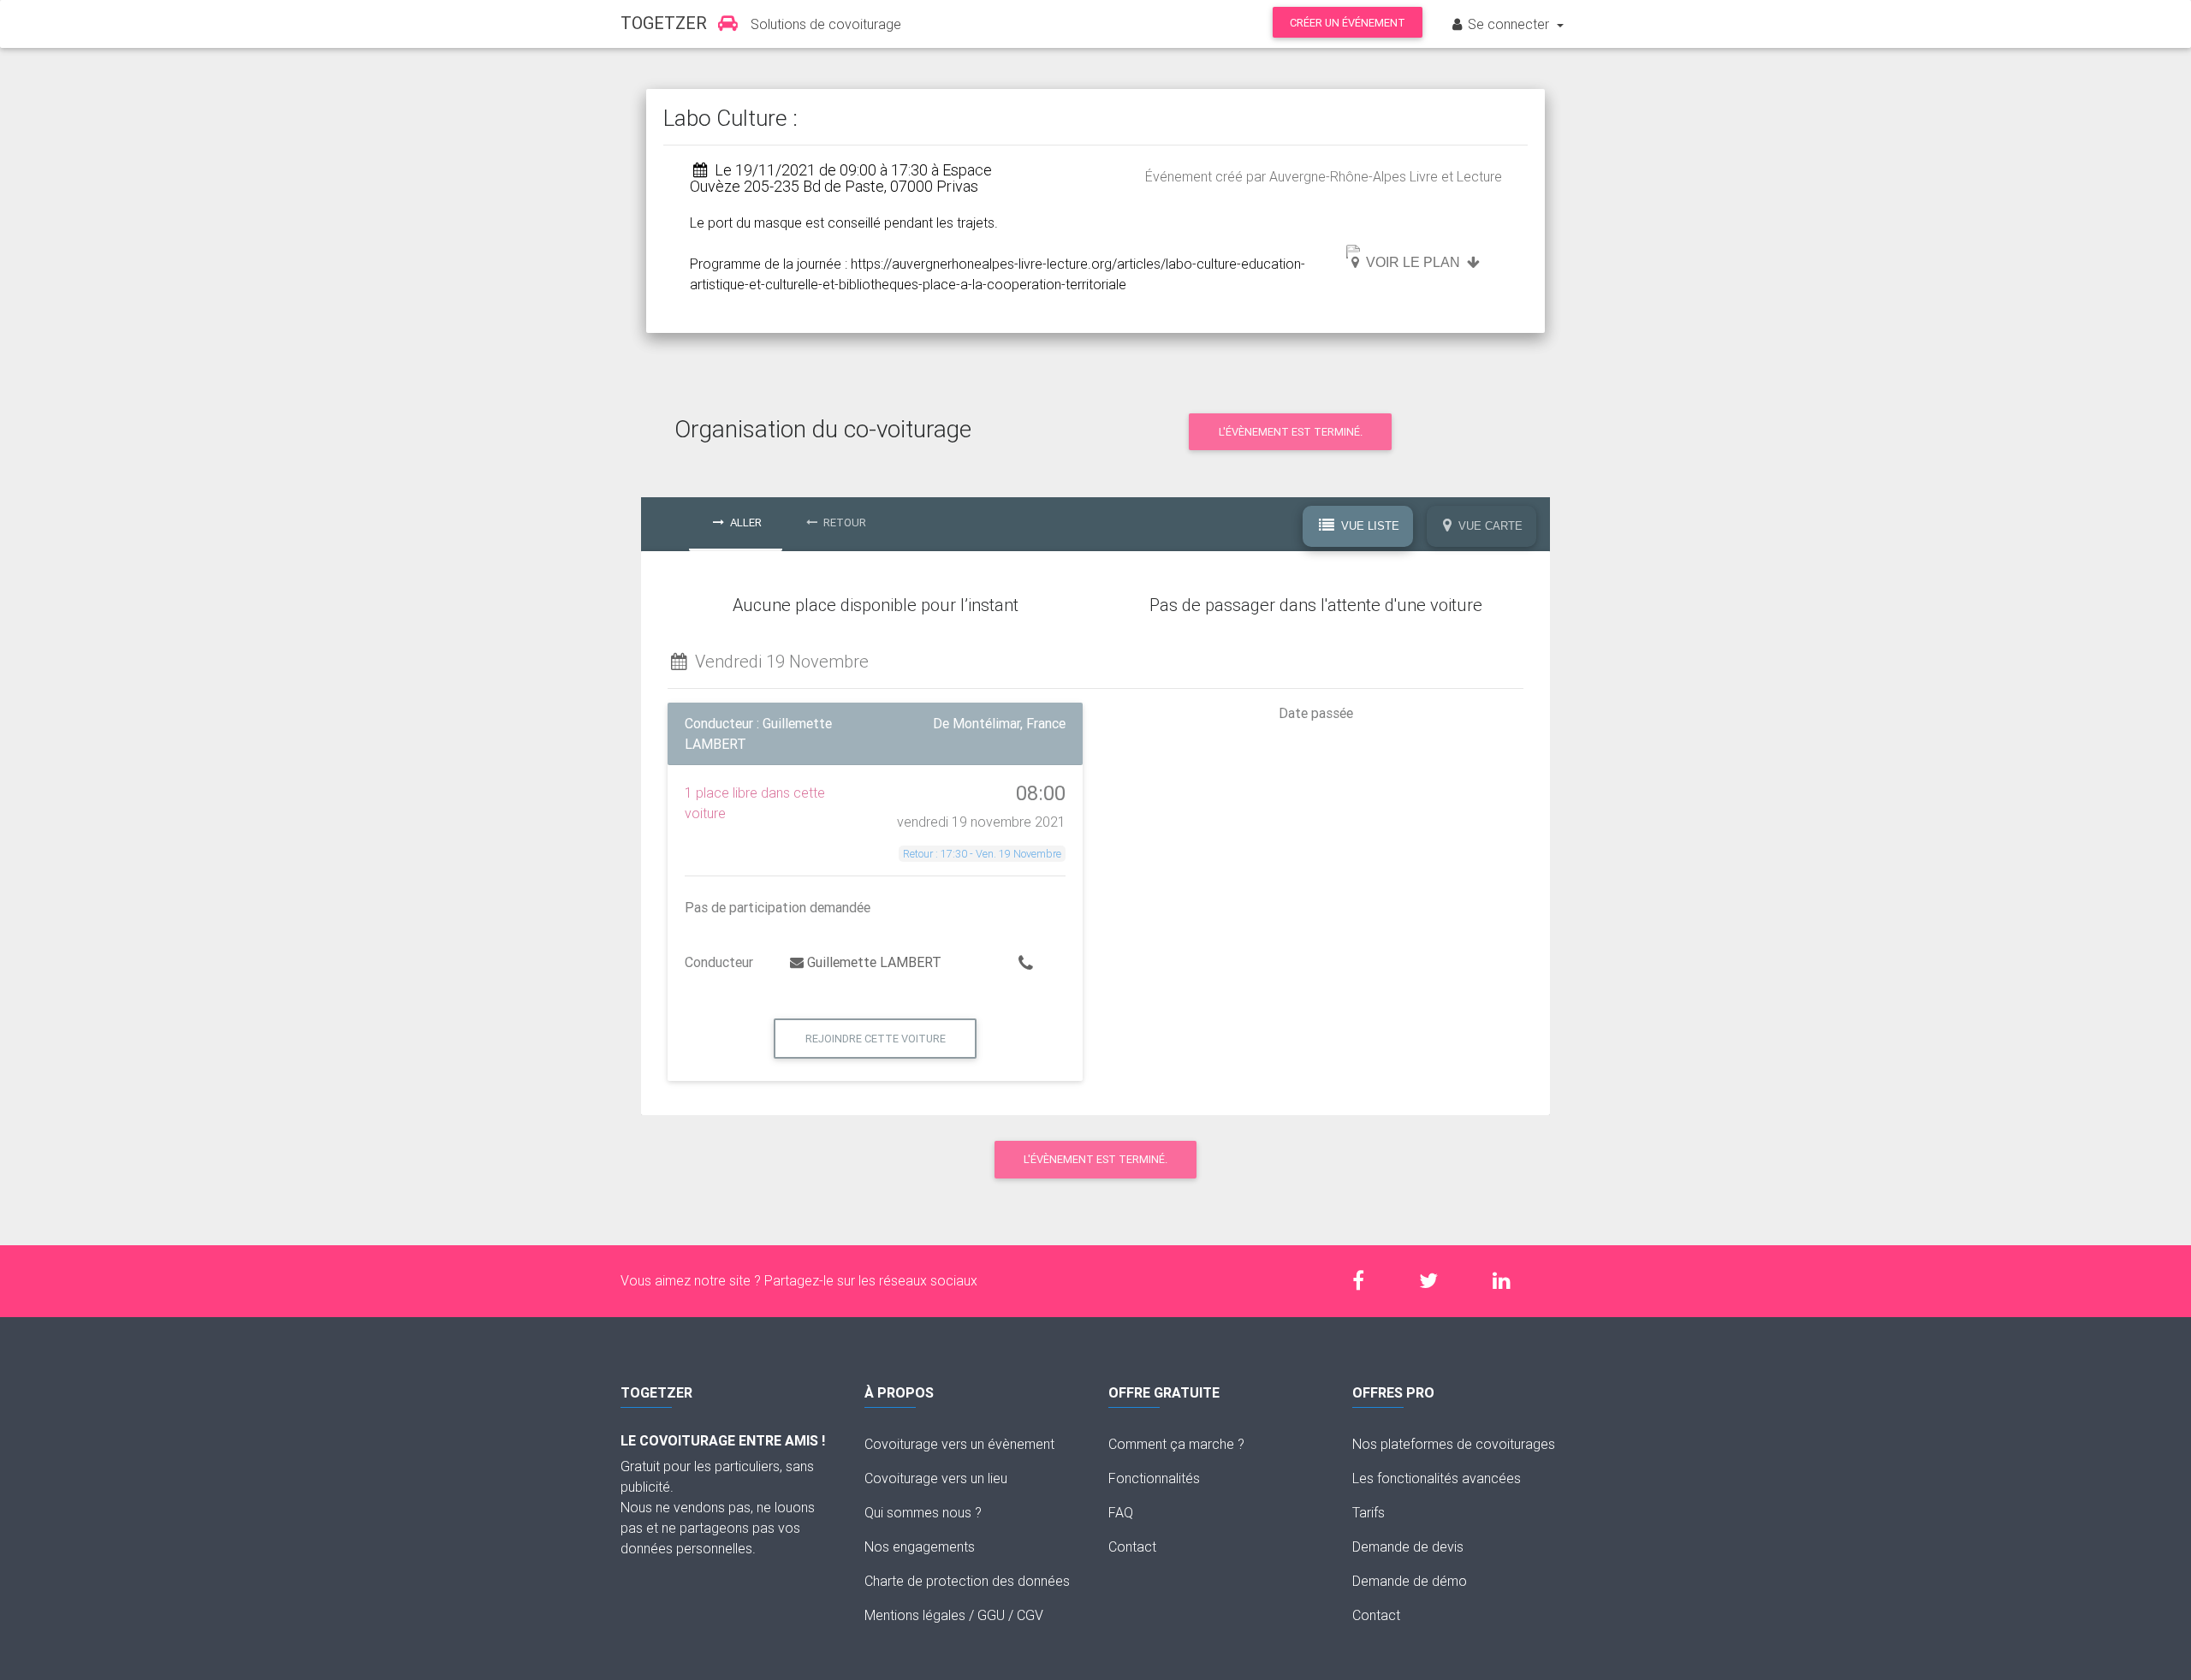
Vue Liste (1369, 526)
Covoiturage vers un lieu (936, 1478)
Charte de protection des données (967, 1581)
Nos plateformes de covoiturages (1454, 1444)
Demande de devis (1408, 1546)
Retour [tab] (843, 522)
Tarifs (1369, 1512)
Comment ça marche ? (1176, 1444)
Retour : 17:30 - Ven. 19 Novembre (982, 854)
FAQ (1121, 1512)
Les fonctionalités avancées (1437, 1478)
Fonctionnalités (1154, 1478)
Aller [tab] (745, 522)
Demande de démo (1410, 1581)
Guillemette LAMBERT (874, 962)
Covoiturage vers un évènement (959, 1444)
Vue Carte (1489, 526)
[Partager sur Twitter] (1437, 1281)
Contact (1132, 1546)
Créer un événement (1348, 23)
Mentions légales (915, 1615)
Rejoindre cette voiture (876, 1039)
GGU (991, 1615)
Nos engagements (920, 1546)
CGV (1030, 1615)
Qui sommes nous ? (923, 1512)
